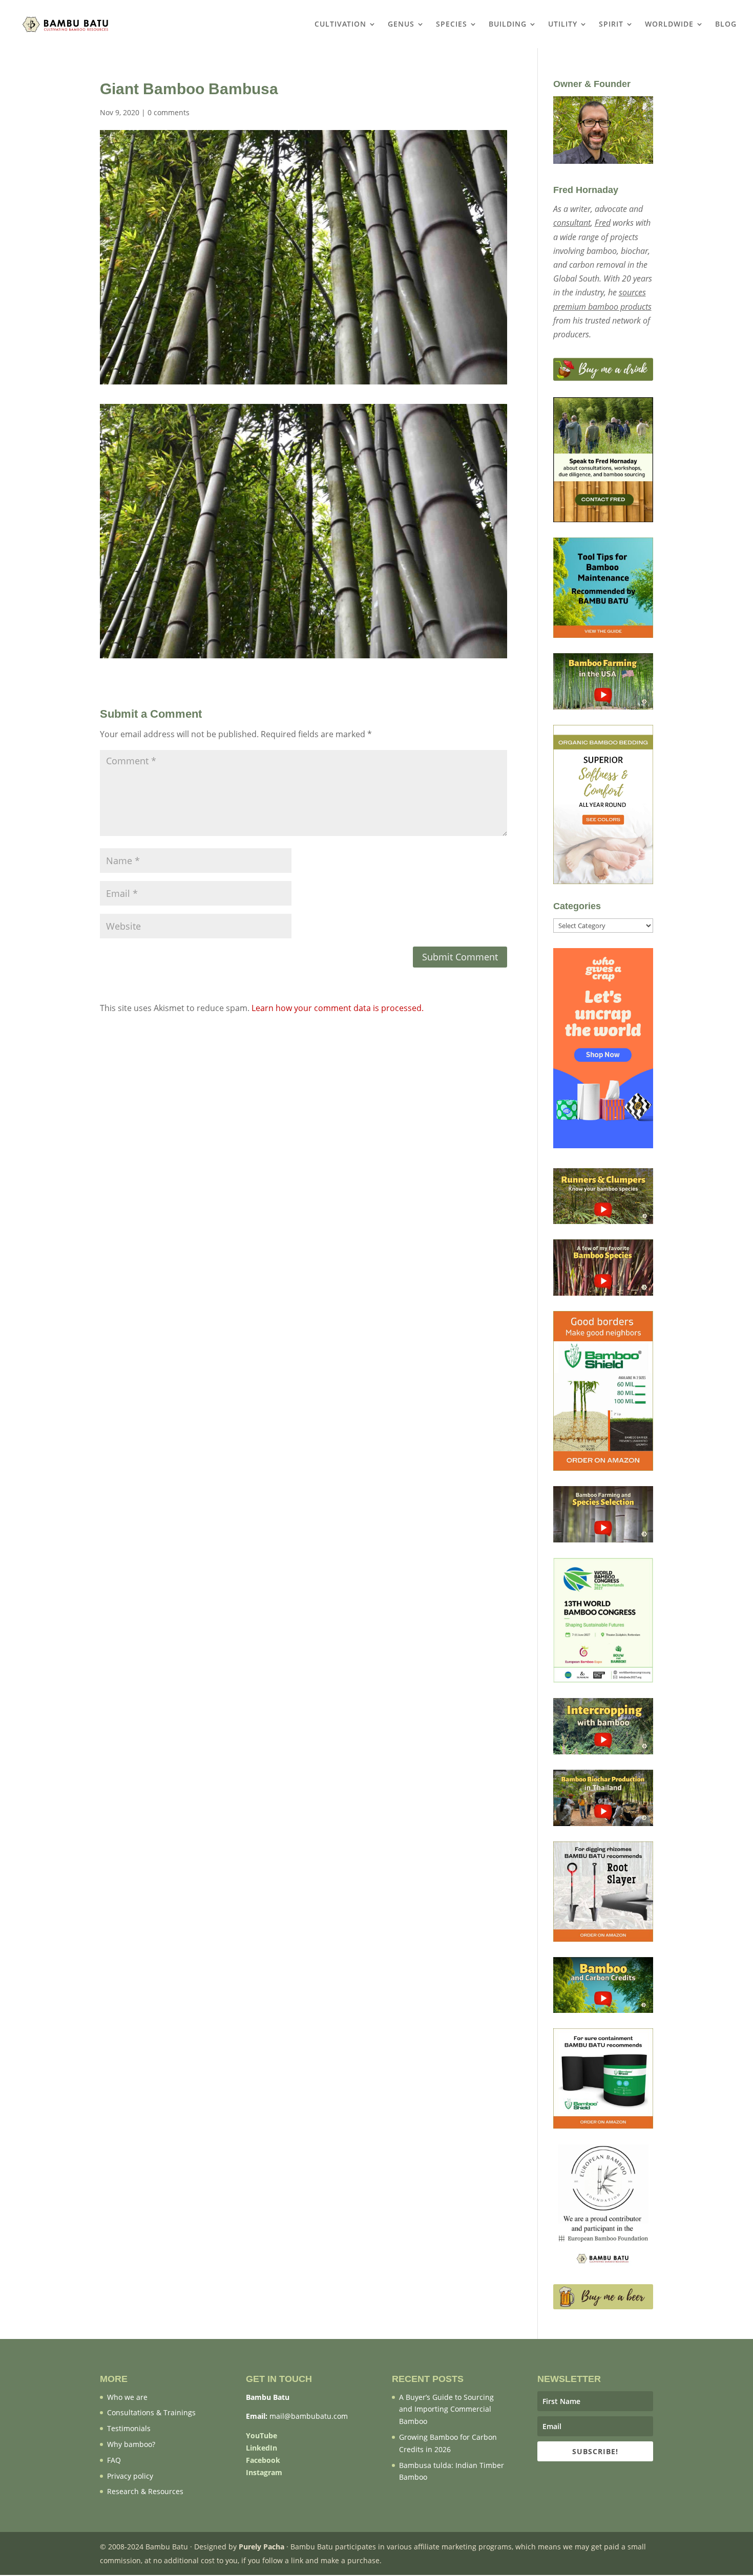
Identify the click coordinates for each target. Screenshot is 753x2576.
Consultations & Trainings (151, 2412)
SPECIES (452, 25)
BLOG (726, 25)
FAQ (114, 2460)
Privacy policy (130, 2476)
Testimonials (129, 2428)
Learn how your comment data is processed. (338, 1008)
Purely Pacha (262, 2547)
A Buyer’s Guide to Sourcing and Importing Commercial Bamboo (446, 2409)
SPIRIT (611, 25)
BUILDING (508, 25)
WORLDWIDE (669, 25)
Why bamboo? (131, 2444)
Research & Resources (145, 2491)
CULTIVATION (340, 25)
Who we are (127, 2397)
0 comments (169, 112)
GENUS (401, 25)
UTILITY (563, 25)
